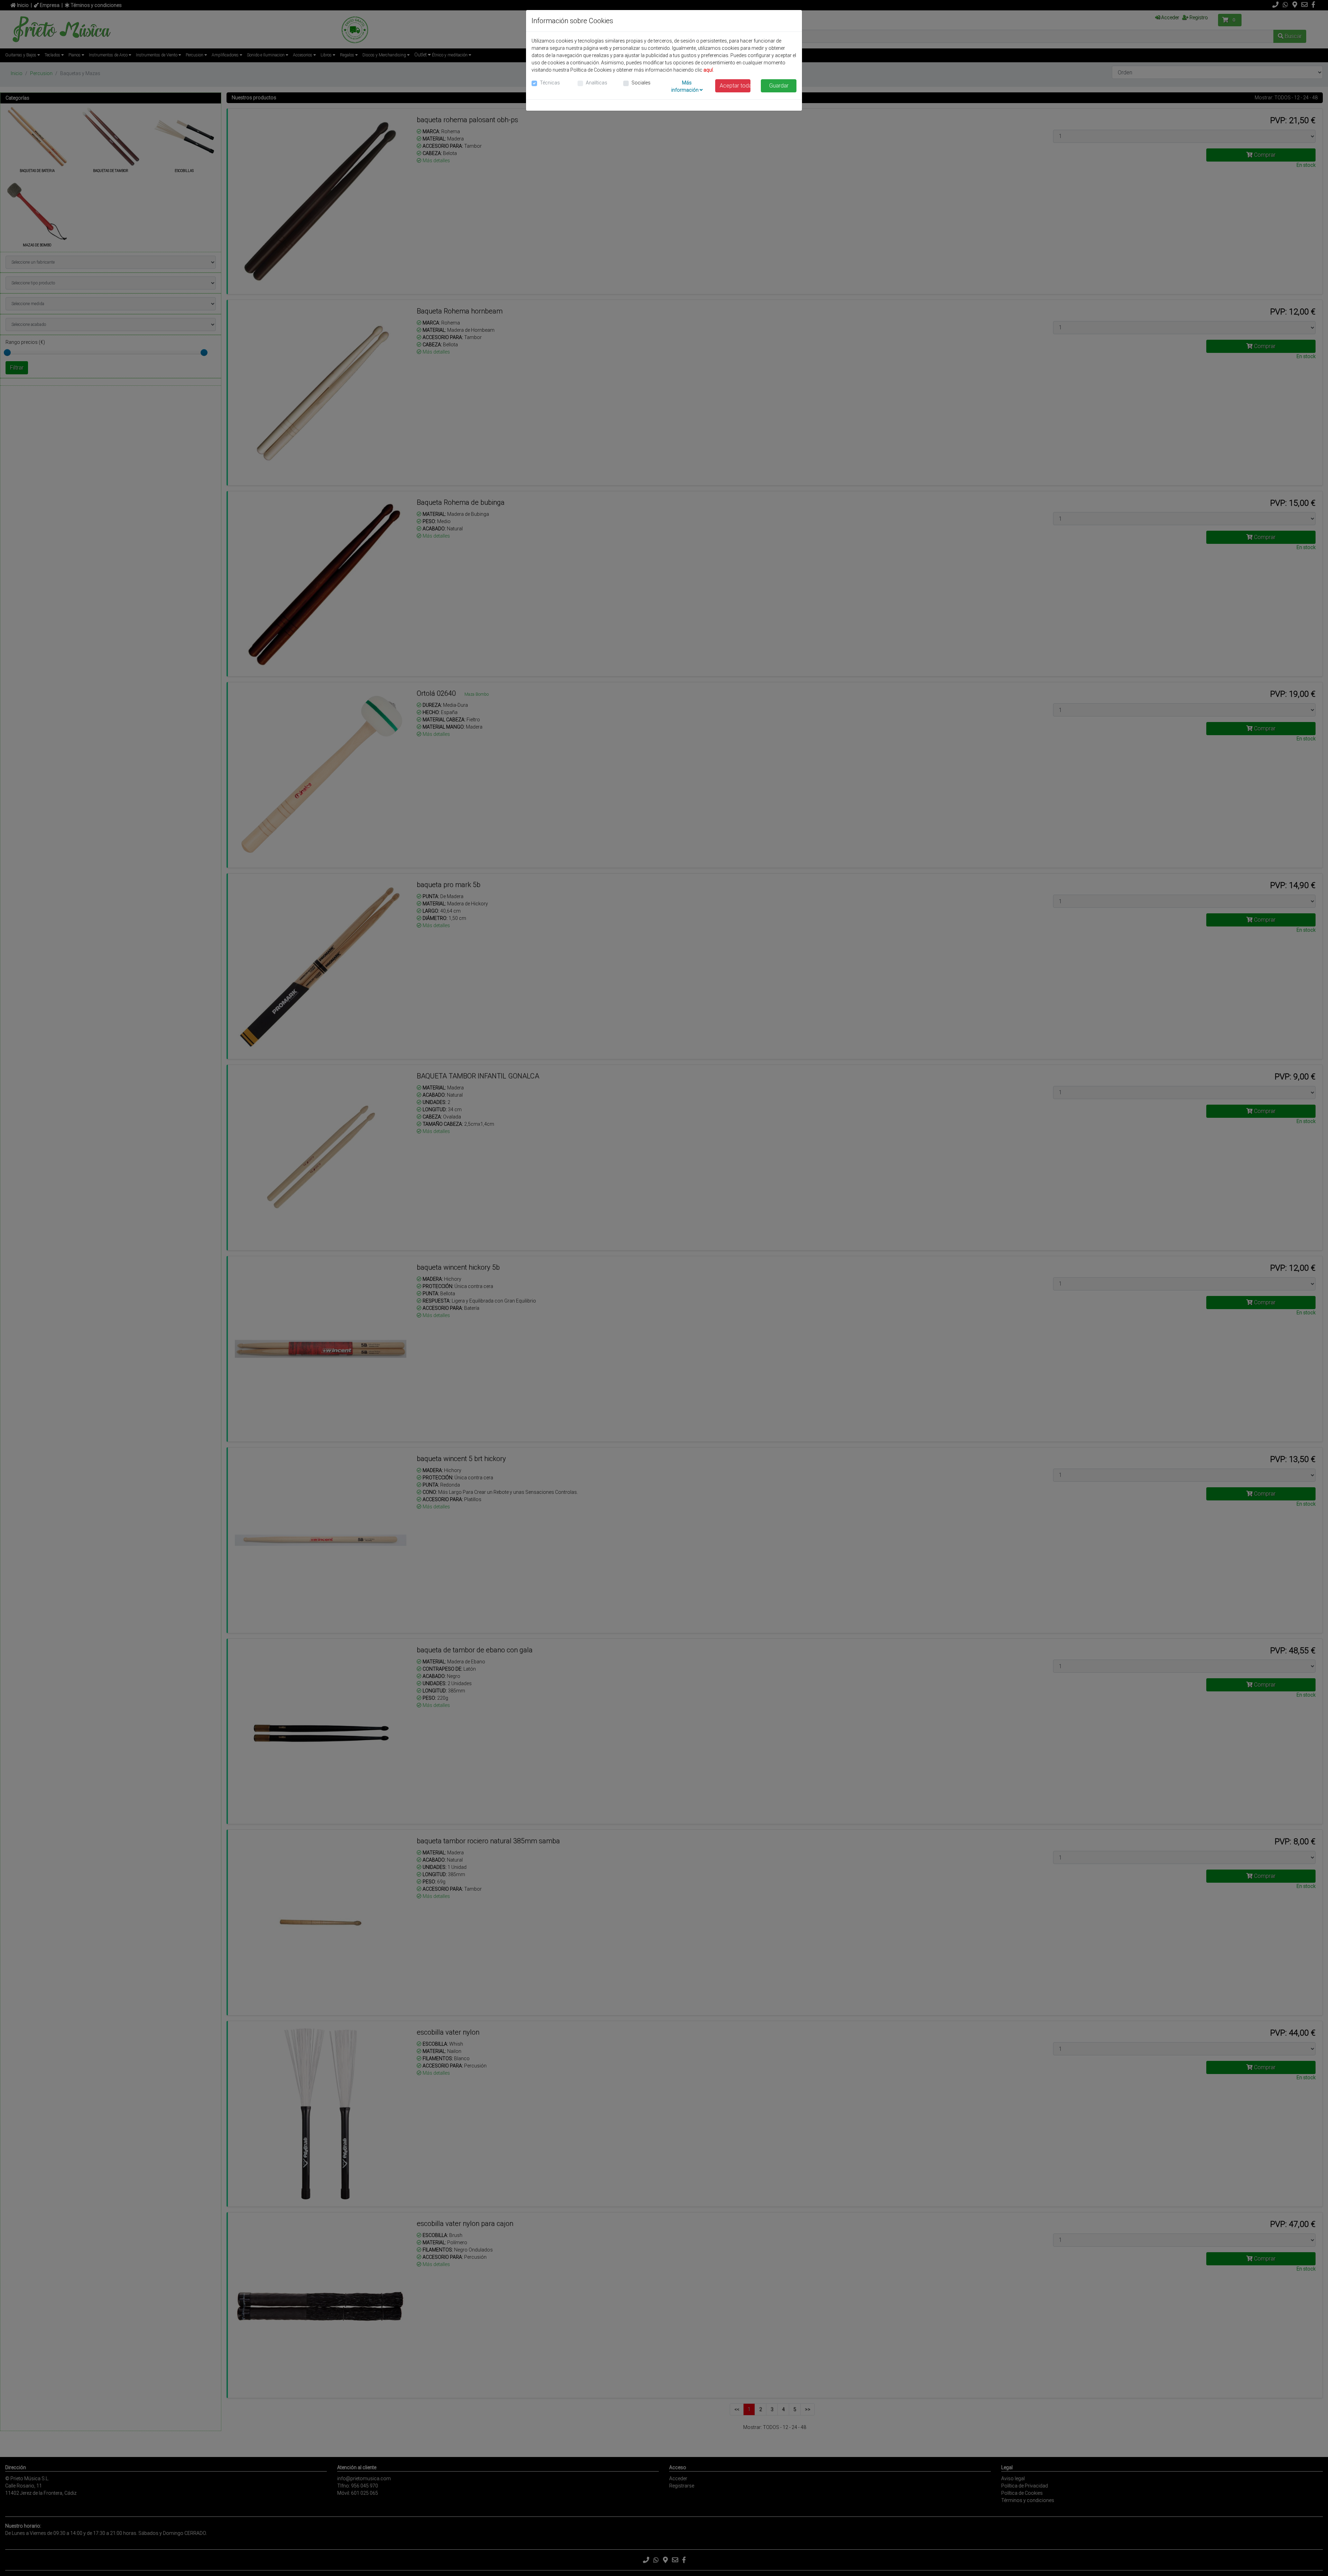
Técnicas (550, 83)
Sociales (641, 83)
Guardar (779, 86)
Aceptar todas (735, 86)
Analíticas (597, 83)
